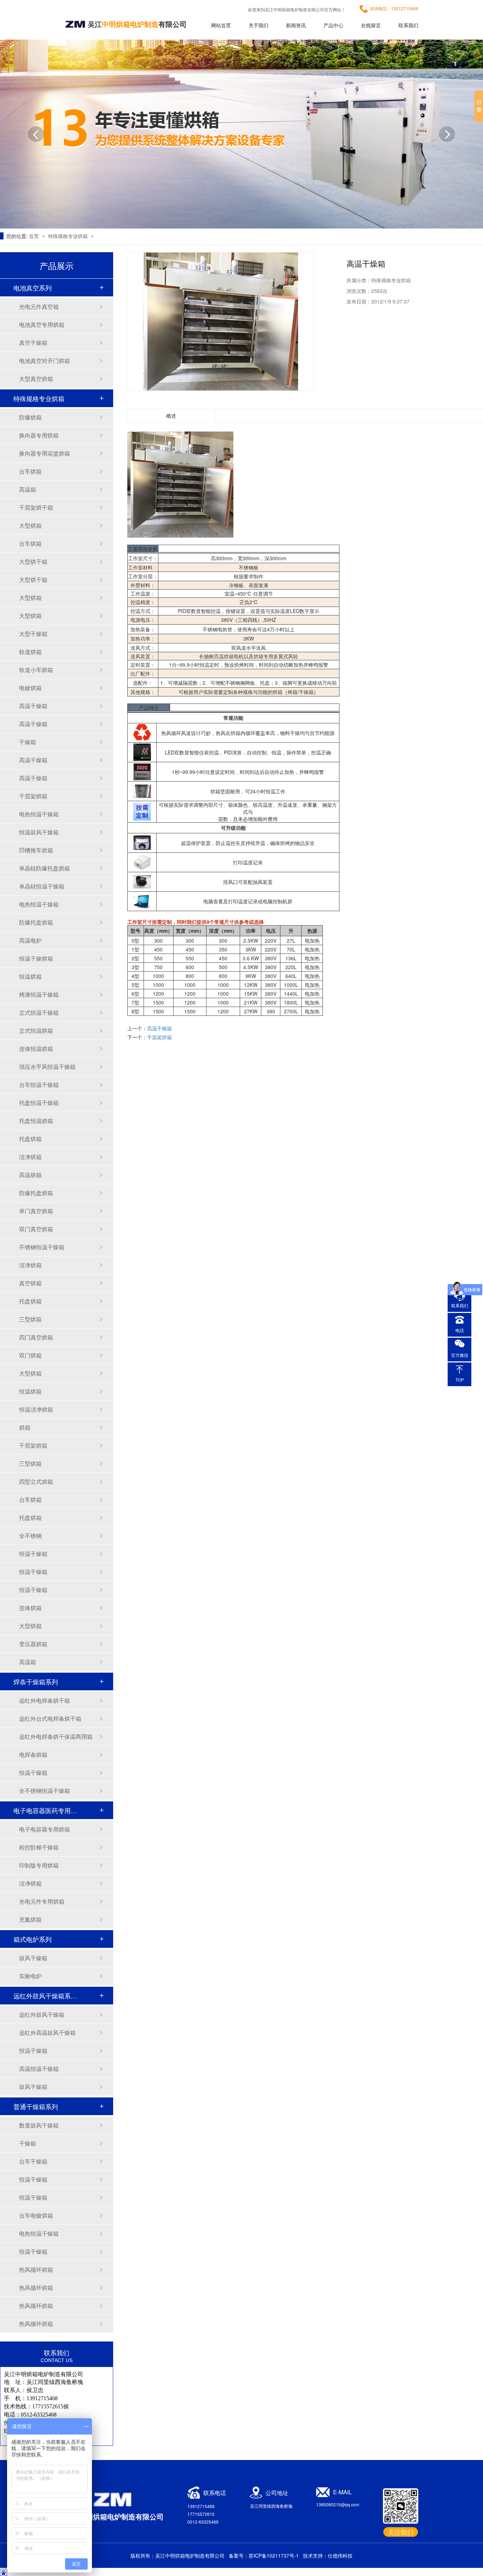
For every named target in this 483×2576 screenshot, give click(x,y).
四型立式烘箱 (36, 1481)
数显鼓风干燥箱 (39, 2125)
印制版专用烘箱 (39, 1865)
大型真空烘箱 (36, 379)
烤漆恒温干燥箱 (39, 994)
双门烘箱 (30, 1355)
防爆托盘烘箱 (36, 922)
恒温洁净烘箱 (36, 1409)
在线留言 (371, 25)
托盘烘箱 (30, 1139)
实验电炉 (30, 1976)
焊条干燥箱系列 (36, 1681)
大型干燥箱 (33, 634)
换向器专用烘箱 (39, 435)
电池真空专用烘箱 (42, 325)
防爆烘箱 (30, 417)
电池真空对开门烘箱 (45, 361)
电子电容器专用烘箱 (45, 1829)
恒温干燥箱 (33, 1554)
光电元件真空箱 (39, 306)
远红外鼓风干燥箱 (42, 2015)
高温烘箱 (30, 1175)
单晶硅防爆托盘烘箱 (45, 868)
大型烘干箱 (33, 561)
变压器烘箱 (33, 1644)
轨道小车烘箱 (36, 670)
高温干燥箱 (33, 706)
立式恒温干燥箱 (39, 1012)
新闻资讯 (296, 25)
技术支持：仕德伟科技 (328, 2555)
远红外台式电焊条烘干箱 (50, 1718)
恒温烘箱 (30, 976)
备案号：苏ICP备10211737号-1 (264, 2555)
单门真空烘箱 (36, 1211)
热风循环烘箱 (36, 2270)
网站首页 (221, 25)
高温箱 (28, 489)
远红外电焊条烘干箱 (45, 1700)
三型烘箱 (30, 1319)
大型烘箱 (30, 525)
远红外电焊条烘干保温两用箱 (56, 1736)
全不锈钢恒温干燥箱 (45, 1791)
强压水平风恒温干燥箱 (47, 1067)
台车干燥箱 (33, 2161)
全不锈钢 (30, 1536)
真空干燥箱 (33, 343)
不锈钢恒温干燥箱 (42, 1247)
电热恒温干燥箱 (39, 814)
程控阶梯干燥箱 (39, 1847)
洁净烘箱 (30, 1157)
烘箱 (25, 1427)
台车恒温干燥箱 (39, 1085)
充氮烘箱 (30, 1919)
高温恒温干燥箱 (39, 2069)
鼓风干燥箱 (33, 1958)
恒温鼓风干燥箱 (39, 832)
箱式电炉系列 (33, 1939)
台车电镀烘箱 (36, 2215)
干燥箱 (28, 742)
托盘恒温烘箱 (36, 1121)
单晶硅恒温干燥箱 (42, 886)
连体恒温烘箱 (36, 1049)
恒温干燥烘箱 (36, 958)
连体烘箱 (30, 1608)
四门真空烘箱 (36, 1337)
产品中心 (333, 25)
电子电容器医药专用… (45, 1810)
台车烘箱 (30, 471)
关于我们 (258, 25)
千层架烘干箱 (36, 507)
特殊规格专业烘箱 (69, 236)
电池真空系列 (33, 288)
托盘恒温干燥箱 (39, 1103)
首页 (35, 236)
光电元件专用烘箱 (42, 1901)
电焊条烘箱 (33, 1755)
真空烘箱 (30, 1283)
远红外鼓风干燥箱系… (45, 1996)
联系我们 (408, 25)
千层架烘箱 (33, 796)
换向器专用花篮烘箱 (45, 453)
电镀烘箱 (30, 688)
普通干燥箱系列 (36, 2106)
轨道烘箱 (30, 652)
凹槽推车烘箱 (36, 850)
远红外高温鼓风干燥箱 (47, 2033)
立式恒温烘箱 (36, 1031)
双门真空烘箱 (36, 1229)
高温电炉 (30, 940)
